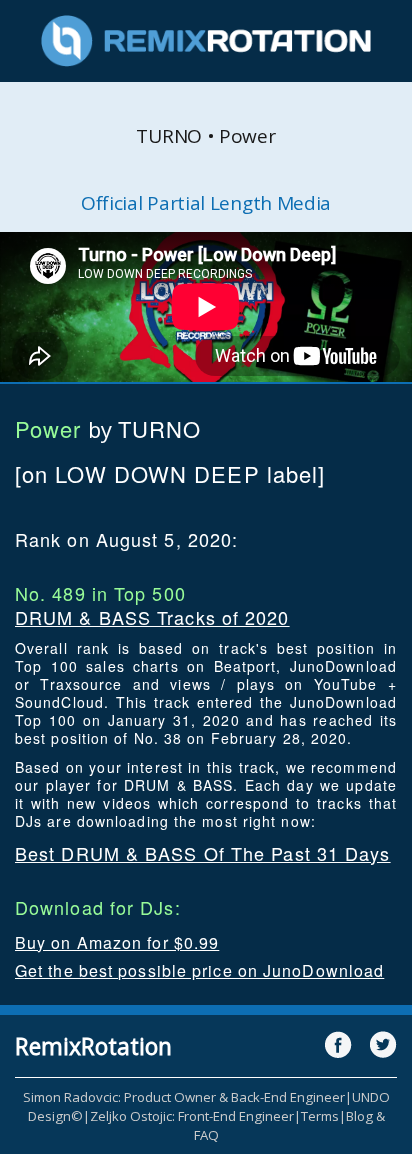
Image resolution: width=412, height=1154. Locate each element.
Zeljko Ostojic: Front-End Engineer (192, 1116)
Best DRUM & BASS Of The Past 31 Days (203, 853)
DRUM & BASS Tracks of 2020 (152, 617)
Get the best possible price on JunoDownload (199, 970)
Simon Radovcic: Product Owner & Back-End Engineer (184, 1097)
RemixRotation (93, 1046)
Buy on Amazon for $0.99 (117, 942)
